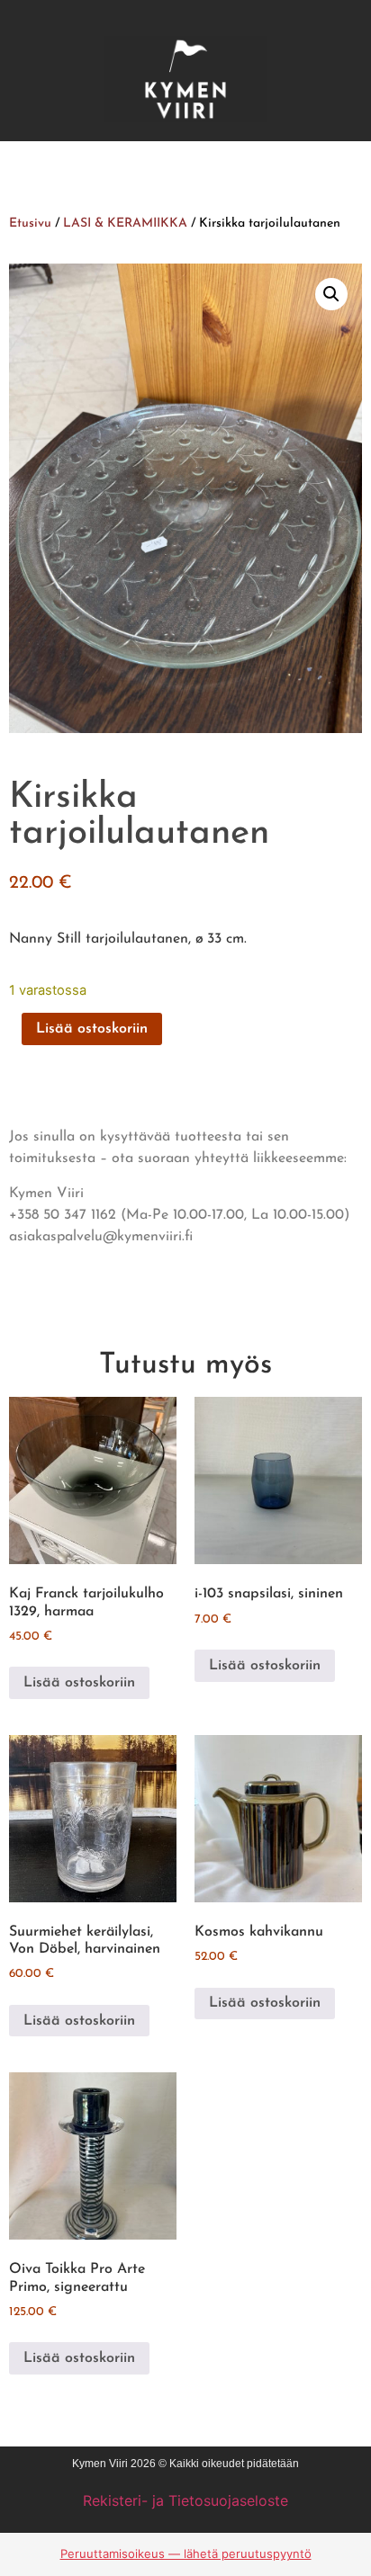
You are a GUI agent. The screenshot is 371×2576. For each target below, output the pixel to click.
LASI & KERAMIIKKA (125, 224)
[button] (331, 294)
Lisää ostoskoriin (92, 1029)
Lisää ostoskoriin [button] (79, 1683)
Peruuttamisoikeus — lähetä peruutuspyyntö (186, 2554)
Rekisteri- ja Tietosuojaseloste (185, 2500)
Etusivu (30, 224)
